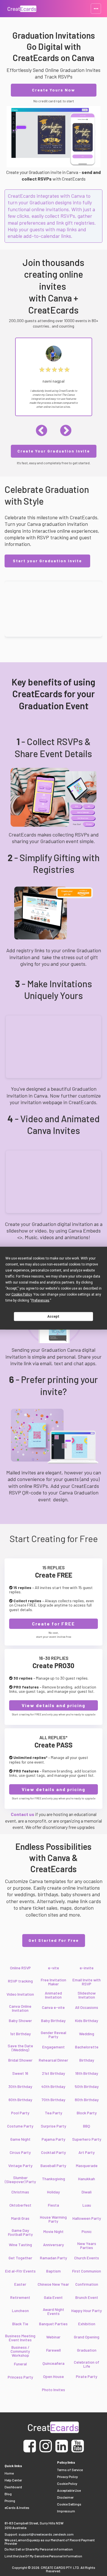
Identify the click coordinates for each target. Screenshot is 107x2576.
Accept (53, 1317)
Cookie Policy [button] (22, 1294)
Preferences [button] (40, 1300)
